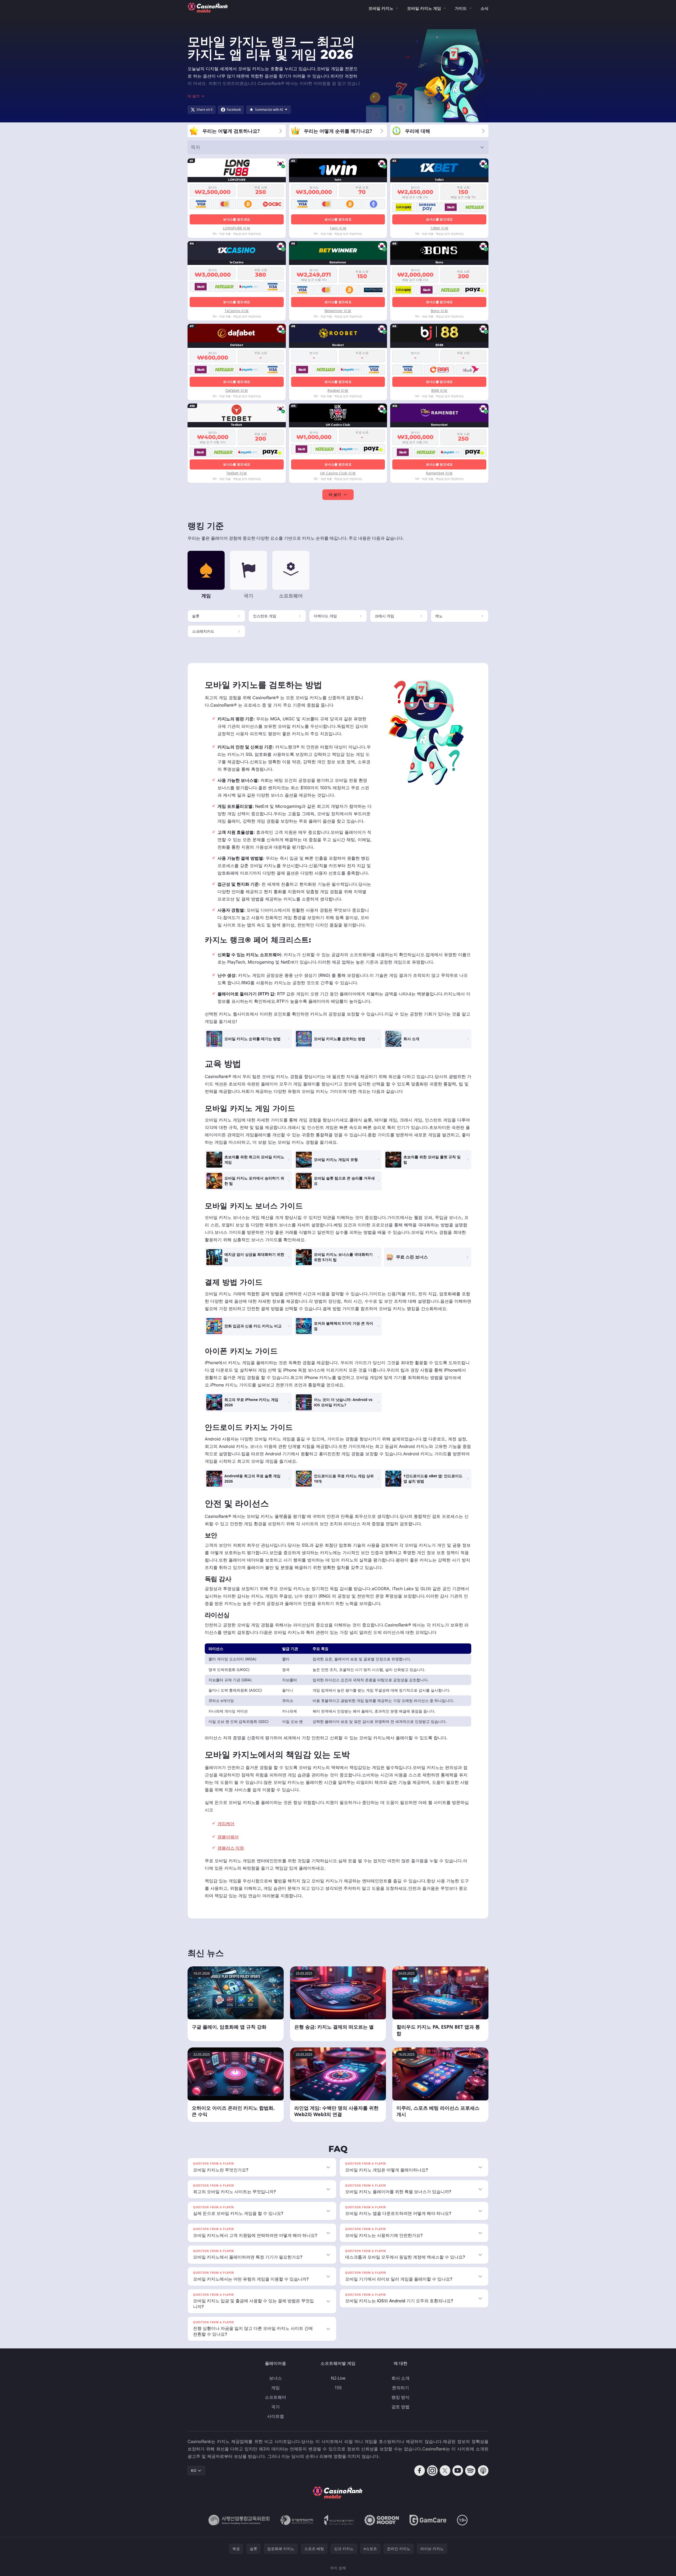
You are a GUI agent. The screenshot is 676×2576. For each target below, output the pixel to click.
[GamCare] (428, 2520)
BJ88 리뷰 (439, 390)
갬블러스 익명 (231, 1848)
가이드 (461, 8)
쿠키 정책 (338, 2568)
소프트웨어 (275, 2397)
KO (194, 2470)
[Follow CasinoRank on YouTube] (458, 2471)
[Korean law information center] (297, 2520)
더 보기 (335, 495)
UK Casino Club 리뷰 (338, 473)
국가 (275, 2407)
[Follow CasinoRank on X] (445, 2471)
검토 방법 (401, 2407)
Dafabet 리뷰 (237, 390)
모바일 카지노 (381, 8)
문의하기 (401, 2388)
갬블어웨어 (228, 1837)
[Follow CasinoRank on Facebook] (420, 2471)
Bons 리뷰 (439, 311)
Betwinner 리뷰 (338, 311)
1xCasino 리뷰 (237, 311)
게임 (275, 2388)
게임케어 (226, 1824)
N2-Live (338, 2378)
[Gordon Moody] (382, 2520)
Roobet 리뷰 (338, 390)
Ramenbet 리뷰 (439, 473)
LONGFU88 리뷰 (237, 228)
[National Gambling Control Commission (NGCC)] (239, 2520)
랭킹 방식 (401, 2397)
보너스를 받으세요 (237, 219)
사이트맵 (275, 2416)
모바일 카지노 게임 (424, 8)
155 (338, 2388)
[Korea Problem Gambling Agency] (339, 2520)
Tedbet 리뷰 (237, 473)
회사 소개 (401, 2378)
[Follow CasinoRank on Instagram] (432, 2471)
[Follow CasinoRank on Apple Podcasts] (483, 2471)
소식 (484, 8)
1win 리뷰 (338, 228)
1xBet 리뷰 (439, 228)
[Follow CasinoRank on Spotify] (470, 2471)
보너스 (275, 2378)
